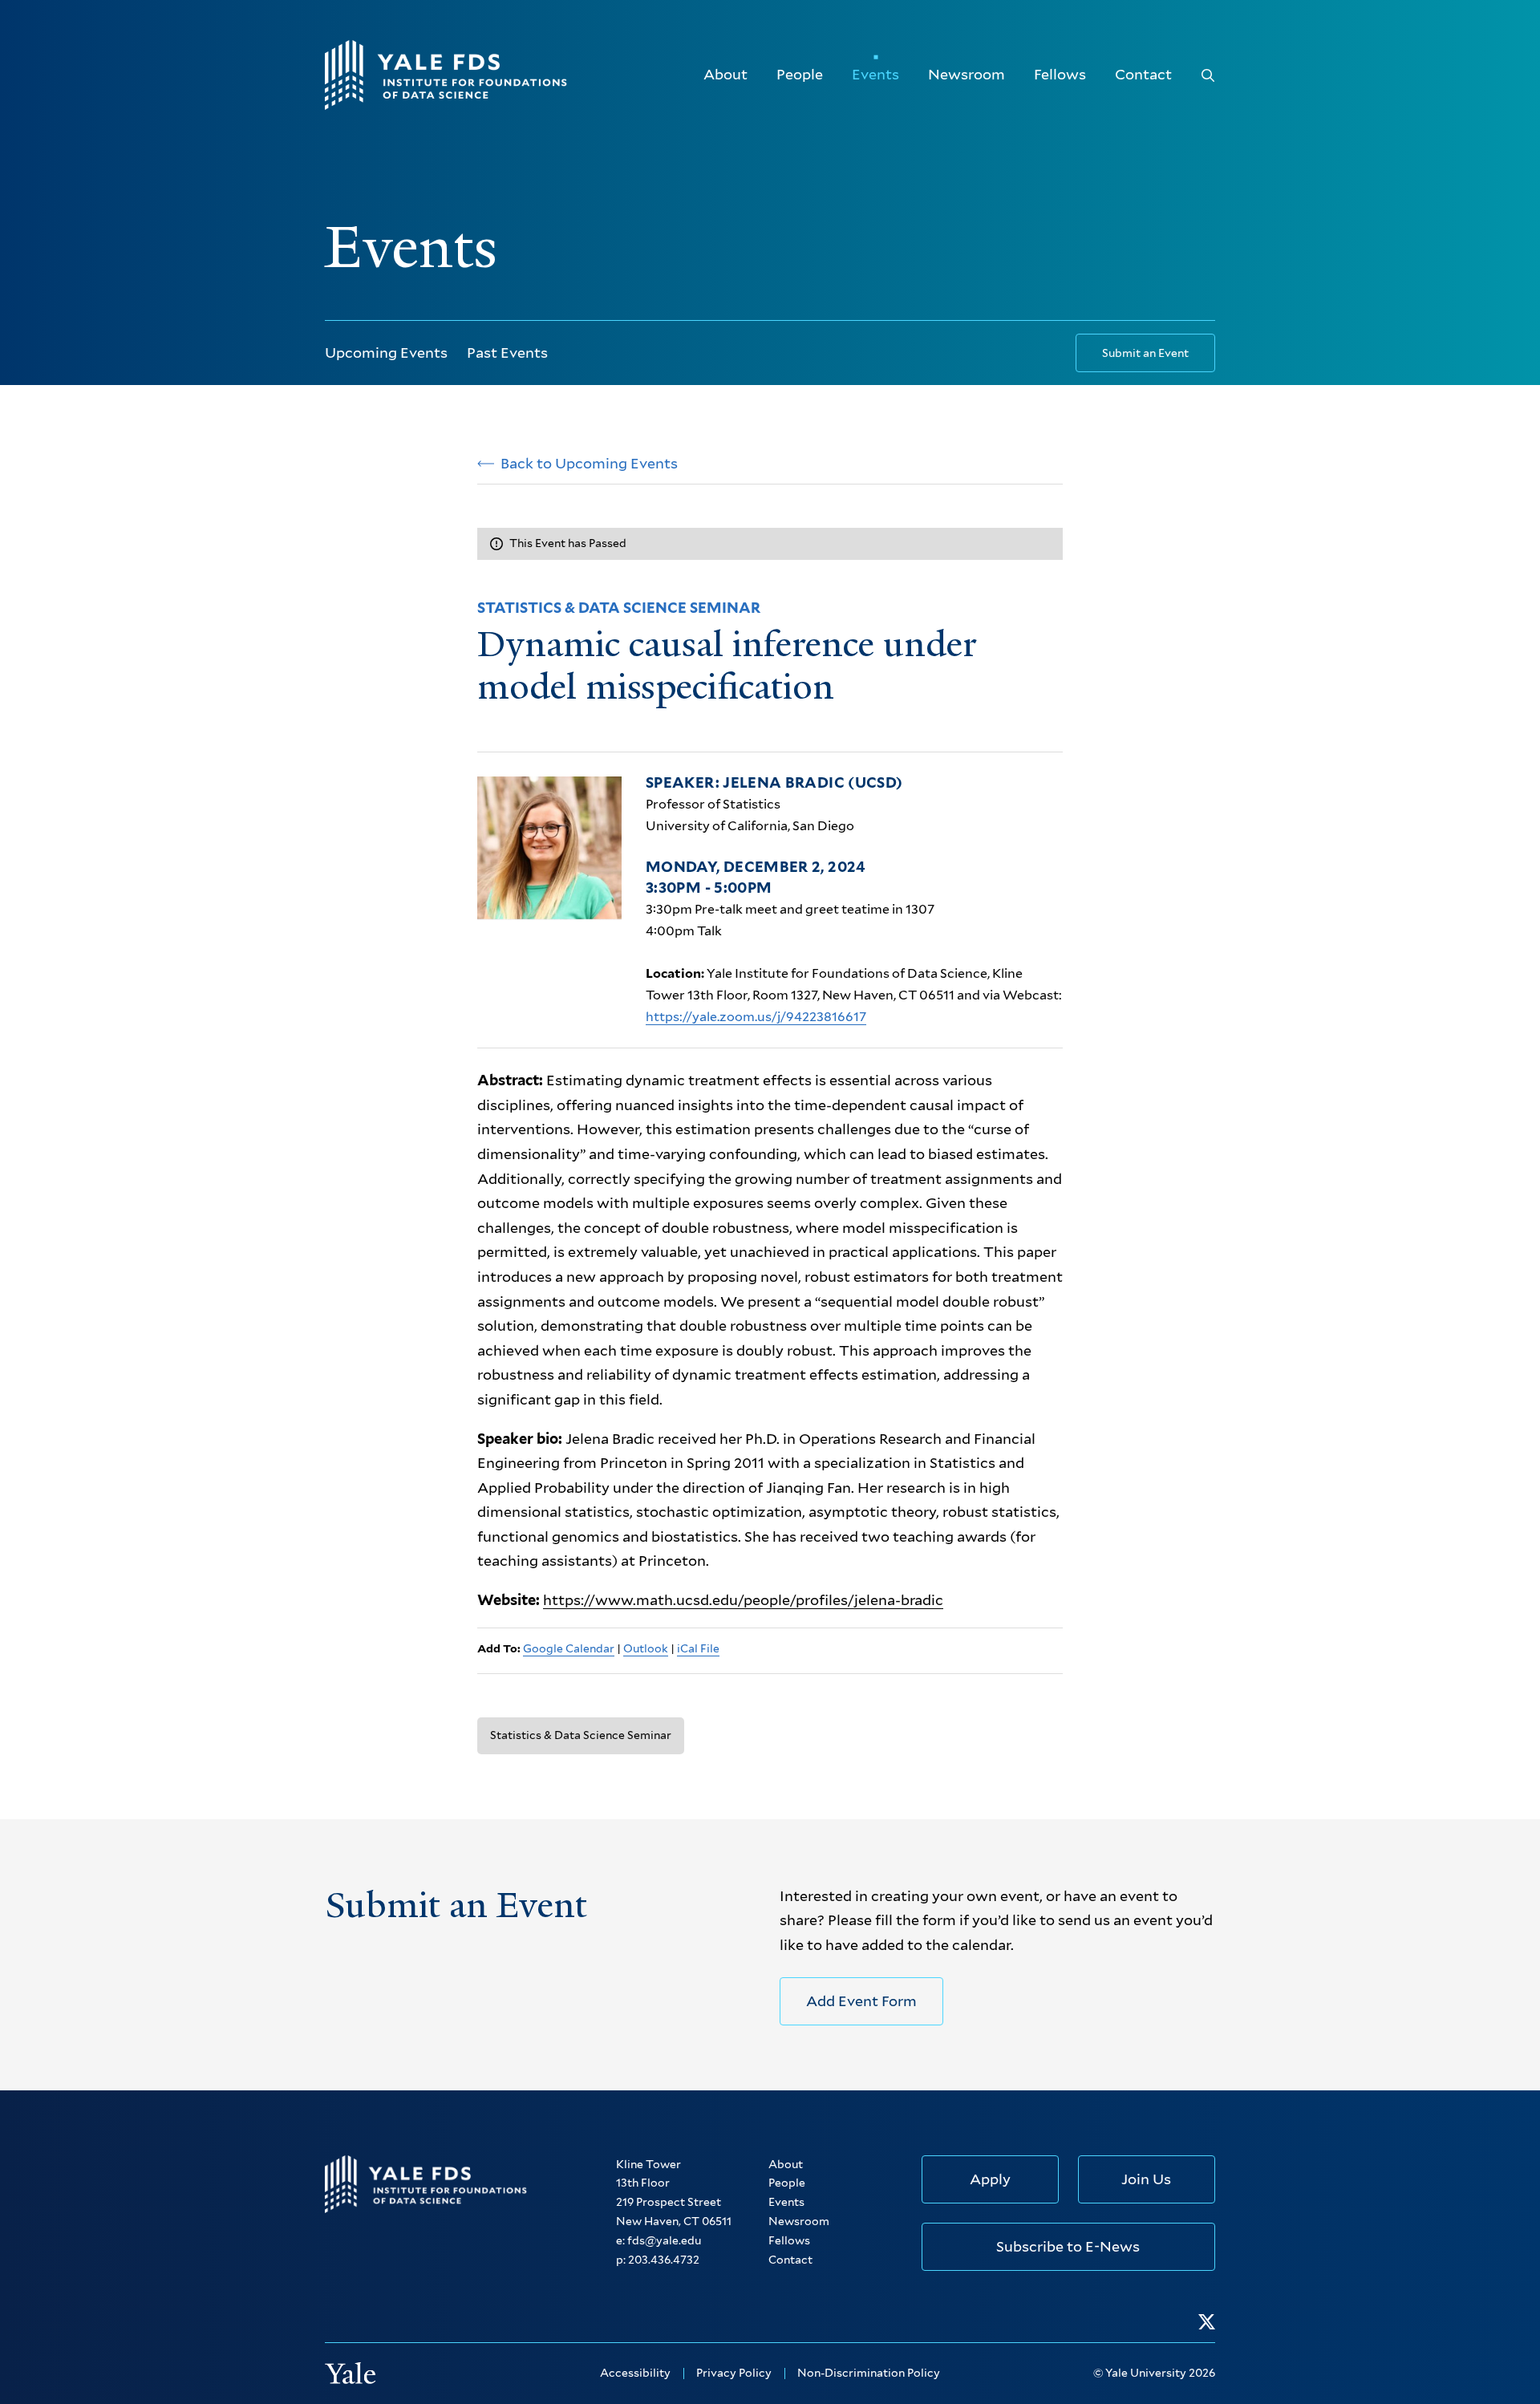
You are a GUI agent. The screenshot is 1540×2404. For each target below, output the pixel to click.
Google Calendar (569, 1648)
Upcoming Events (386, 353)
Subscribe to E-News (1068, 2246)
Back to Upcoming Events (589, 464)
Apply (990, 2179)
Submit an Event (1145, 353)
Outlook (646, 1648)
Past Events (507, 353)
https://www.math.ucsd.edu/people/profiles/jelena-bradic (743, 1600)
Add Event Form (861, 2001)
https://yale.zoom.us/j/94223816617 (756, 1017)
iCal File (698, 1648)
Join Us (1146, 2179)
